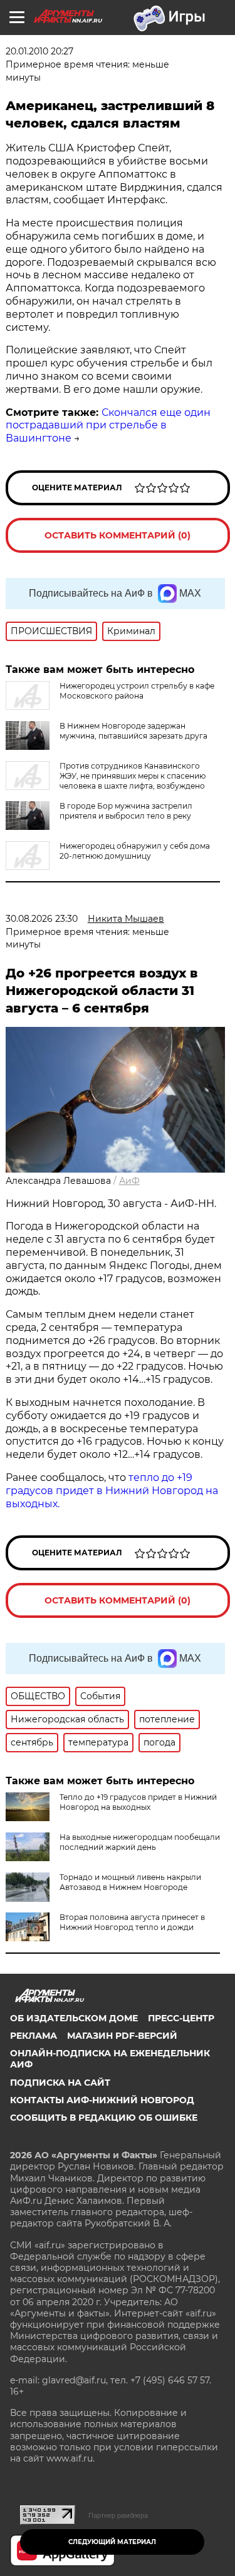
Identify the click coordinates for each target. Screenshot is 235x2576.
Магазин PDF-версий (122, 2036)
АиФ (129, 1181)
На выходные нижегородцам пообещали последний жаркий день (140, 1842)
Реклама (34, 2036)
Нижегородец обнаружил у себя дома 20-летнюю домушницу (135, 851)
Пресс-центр (181, 2018)
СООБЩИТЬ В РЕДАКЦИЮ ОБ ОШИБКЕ (104, 2118)
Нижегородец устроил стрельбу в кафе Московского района (137, 691)
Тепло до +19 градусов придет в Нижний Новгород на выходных (138, 1802)
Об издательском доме (74, 2018)
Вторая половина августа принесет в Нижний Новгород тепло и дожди (132, 1922)
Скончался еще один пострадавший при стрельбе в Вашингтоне (108, 426)
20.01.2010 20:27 (39, 51)
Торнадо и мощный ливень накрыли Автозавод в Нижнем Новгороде (130, 1882)
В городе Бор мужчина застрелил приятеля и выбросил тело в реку (126, 811)
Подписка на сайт (60, 2083)
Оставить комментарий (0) (118, 535)
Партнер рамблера (118, 2515)
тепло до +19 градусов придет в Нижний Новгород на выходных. (112, 1491)
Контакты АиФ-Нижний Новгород (102, 2100)
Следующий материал (112, 2542)
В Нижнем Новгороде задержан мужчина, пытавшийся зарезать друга (133, 731)
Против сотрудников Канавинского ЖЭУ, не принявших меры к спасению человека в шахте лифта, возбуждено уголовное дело (106, 781)
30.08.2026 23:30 (42, 919)
